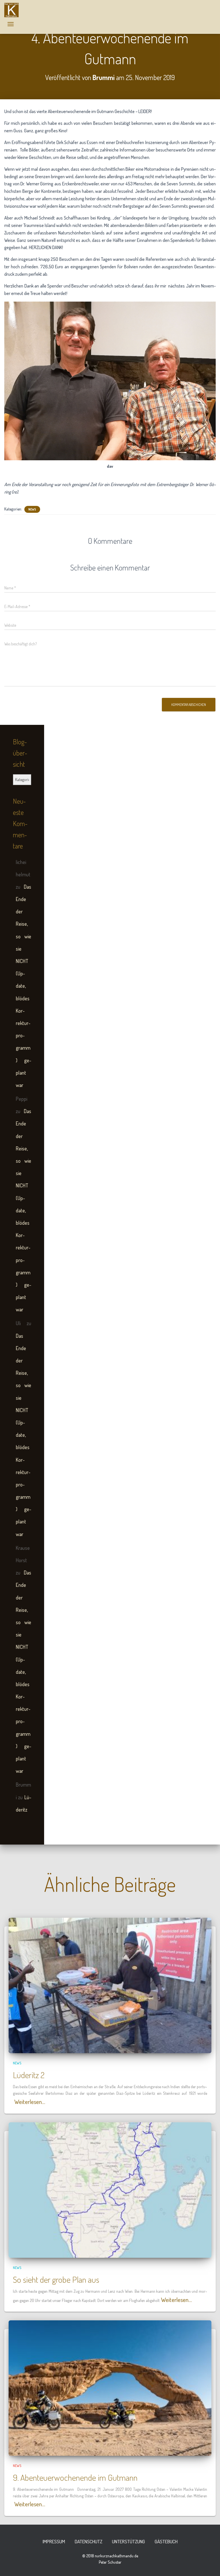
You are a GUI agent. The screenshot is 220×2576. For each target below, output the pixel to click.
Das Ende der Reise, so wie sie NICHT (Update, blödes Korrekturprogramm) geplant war (23, 986)
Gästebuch (166, 2541)
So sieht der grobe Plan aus (56, 2279)
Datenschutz (89, 2541)
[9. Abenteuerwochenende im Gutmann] (110, 2387)
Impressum (54, 2541)
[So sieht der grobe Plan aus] (110, 2189)
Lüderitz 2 (29, 2075)
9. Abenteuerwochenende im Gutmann (75, 2477)
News (32, 509)
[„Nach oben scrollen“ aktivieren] (209, 2565)
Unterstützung (128, 2541)
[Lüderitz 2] (110, 1985)
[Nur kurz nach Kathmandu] (14, 10)
